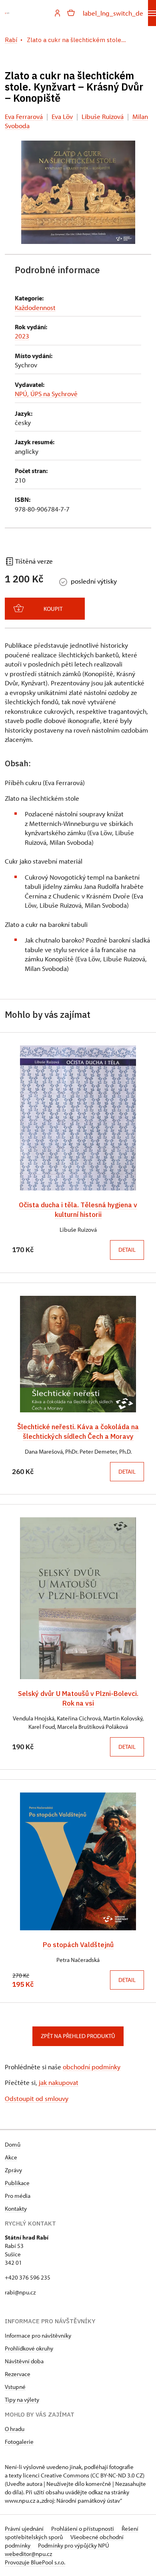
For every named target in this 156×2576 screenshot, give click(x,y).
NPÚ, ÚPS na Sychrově (46, 394)
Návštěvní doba (24, 2361)
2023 (22, 336)
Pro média (18, 2196)
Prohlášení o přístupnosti (83, 2529)
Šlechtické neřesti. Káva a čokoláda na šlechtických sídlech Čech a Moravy (78, 1431)
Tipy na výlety (22, 2400)
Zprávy (13, 2170)
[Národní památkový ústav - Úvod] (7, 13)
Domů (13, 2144)
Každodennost (35, 307)
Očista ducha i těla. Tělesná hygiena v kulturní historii (78, 1209)
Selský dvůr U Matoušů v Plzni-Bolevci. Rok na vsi (78, 1698)
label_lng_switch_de (113, 13)
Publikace (17, 2183)
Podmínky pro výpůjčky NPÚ (74, 2545)
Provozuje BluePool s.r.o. (35, 2562)
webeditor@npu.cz (28, 2554)
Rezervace (18, 2374)
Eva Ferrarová (24, 116)
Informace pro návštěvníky (38, 2335)
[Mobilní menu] (152, 13)
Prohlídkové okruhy (29, 2348)
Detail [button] (127, 1250)
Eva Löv (62, 116)
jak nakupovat (59, 2082)
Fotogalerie (19, 2442)
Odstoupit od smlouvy (37, 2098)
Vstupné (15, 2387)
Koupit (53, 609)
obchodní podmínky (92, 2067)
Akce (11, 2157)
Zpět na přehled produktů (78, 2036)
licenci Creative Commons (56, 2475)
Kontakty (16, 2208)
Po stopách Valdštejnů (78, 1945)
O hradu (15, 2429)
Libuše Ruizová (103, 116)
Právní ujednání (25, 2529)
